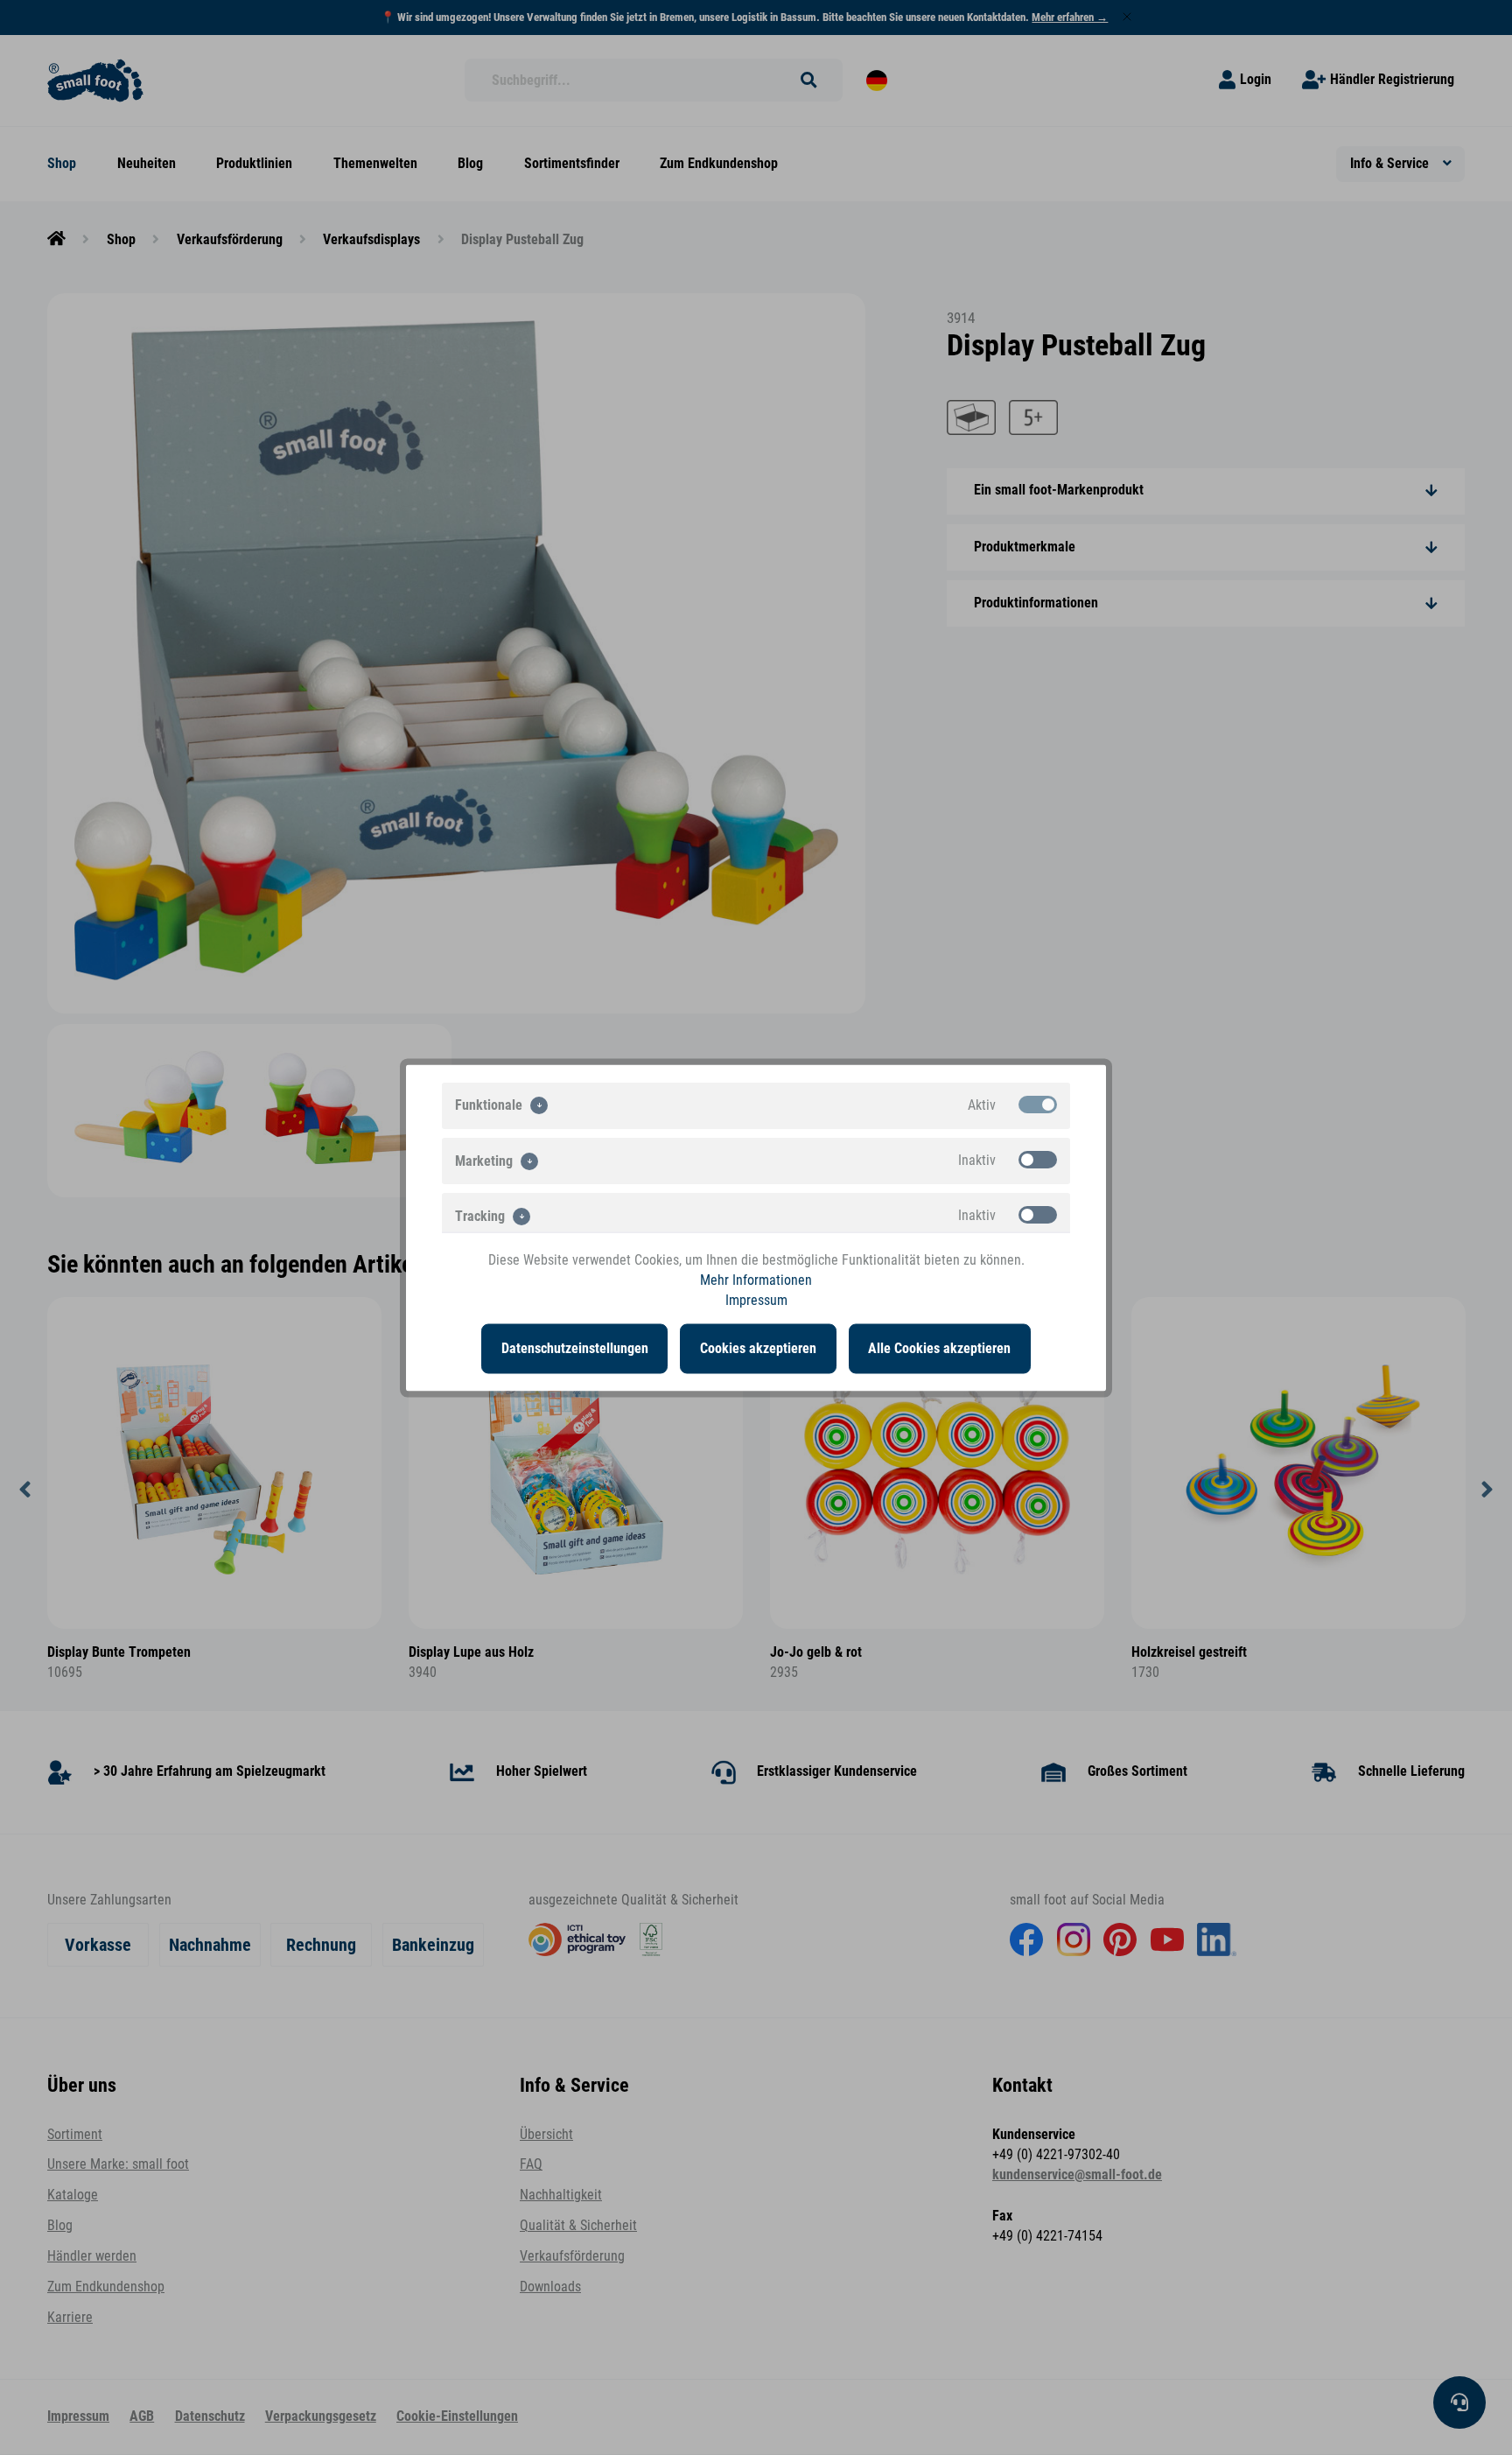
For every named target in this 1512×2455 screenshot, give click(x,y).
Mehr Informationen (756, 1280)
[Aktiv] (1038, 1104)
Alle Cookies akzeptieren (939, 1348)
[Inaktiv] (1038, 1159)
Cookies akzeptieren (758, 1348)
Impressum (756, 1301)
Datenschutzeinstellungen (575, 1348)
